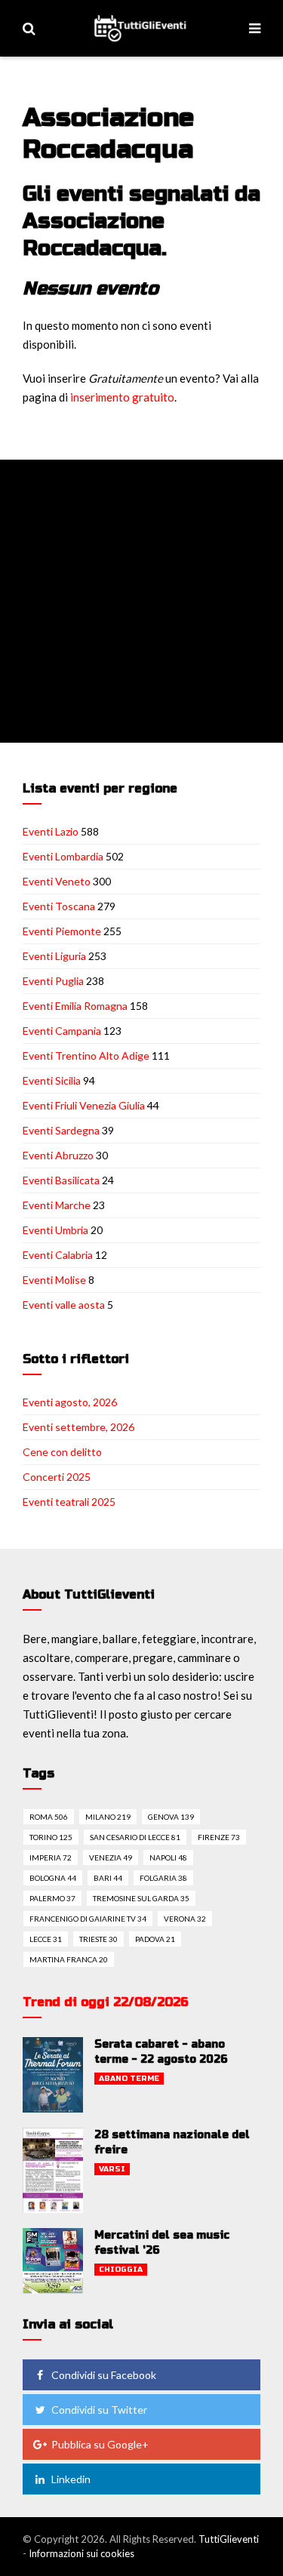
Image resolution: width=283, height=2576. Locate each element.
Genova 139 (171, 1817)
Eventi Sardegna (61, 1130)
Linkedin (71, 2479)
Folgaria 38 (163, 1878)
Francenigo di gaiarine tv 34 (88, 1919)
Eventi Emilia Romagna (75, 1006)
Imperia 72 (51, 1857)
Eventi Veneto (57, 881)
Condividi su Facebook (104, 2375)
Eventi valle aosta (64, 1305)
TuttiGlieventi (229, 2539)
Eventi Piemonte (62, 931)
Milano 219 (108, 1817)
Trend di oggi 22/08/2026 (106, 2002)
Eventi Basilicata (61, 1180)
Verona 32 (185, 1919)
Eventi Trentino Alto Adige (86, 1056)
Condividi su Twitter (99, 2410)
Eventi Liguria (54, 956)
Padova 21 (155, 1939)
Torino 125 (51, 1837)
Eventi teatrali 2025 (69, 1502)
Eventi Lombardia (63, 856)
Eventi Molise (54, 1280)
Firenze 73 (219, 1837)
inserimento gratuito (122, 397)
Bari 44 (108, 1878)
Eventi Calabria (58, 1255)
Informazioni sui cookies (82, 2553)
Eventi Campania (62, 1031)
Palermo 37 (52, 1898)
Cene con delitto (62, 1452)
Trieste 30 (98, 1939)
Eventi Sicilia (52, 1080)
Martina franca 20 (69, 1959)
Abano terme (129, 2079)
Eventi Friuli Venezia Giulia (84, 1105)
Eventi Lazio (51, 831)
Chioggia (121, 2270)
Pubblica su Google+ (100, 2444)
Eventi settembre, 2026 (78, 1427)
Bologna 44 (53, 1878)
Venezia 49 (111, 1857)
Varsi (112, 2169)
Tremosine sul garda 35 (141, 1898)
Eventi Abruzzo (58, 1155)
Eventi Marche (57, 1205)
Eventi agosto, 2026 (70, 1402)
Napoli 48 (168, 1857)
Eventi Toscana (59, 906)
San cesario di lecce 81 (135, 1837)
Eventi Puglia (53, 981)
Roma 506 (49, 1817)
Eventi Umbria (55, 1230)
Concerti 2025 (57, 1477)
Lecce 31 (46, 1939)
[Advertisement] (141, 601)
